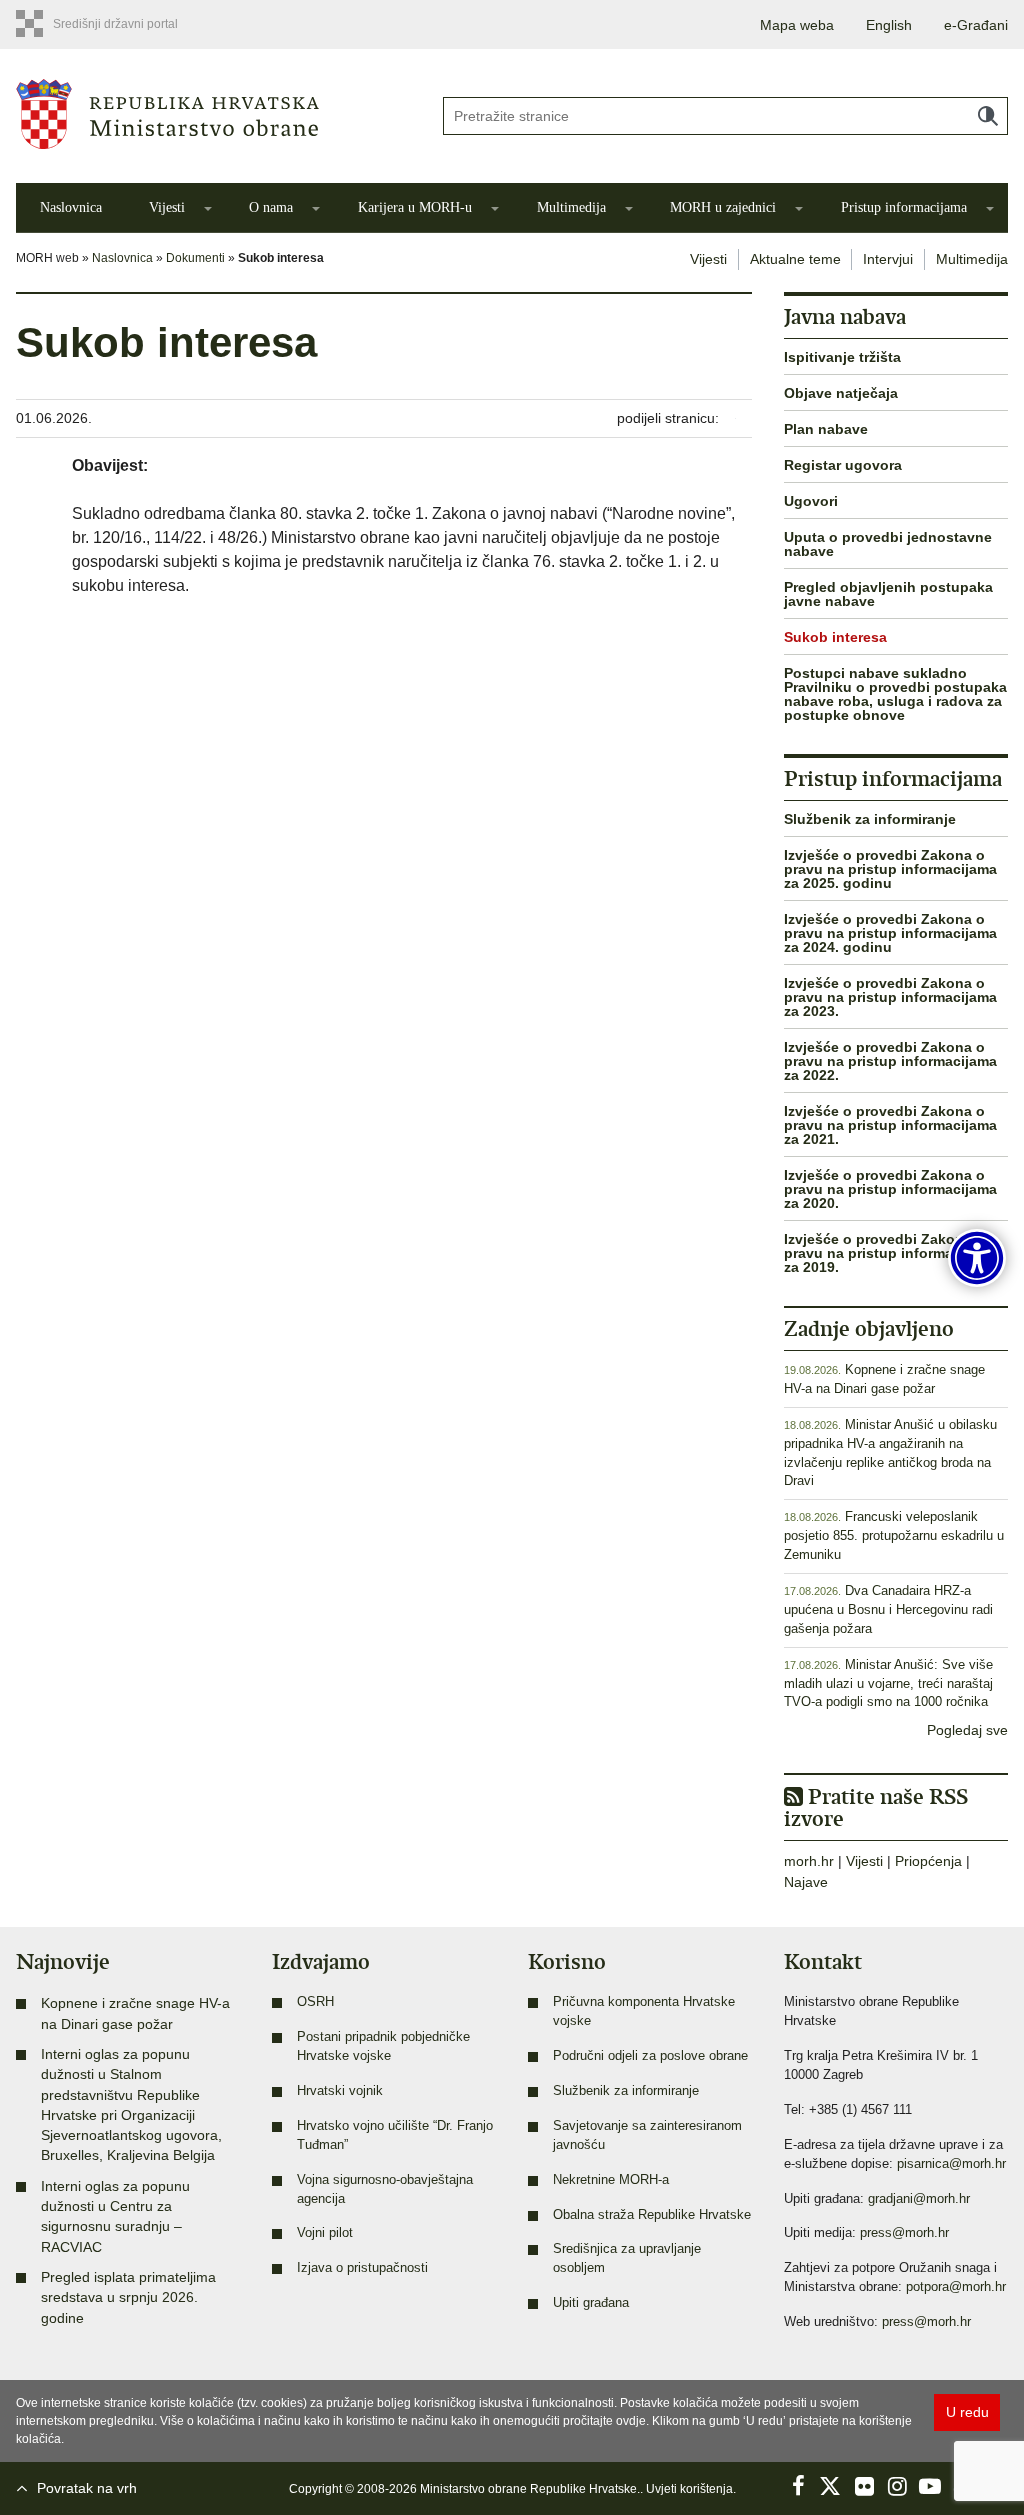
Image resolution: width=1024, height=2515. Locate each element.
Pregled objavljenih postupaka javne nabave (888, 594)
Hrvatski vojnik (340, 2091)
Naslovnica (71, 207)
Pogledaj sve (967, 1730)
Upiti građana (591, 2303)
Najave (806, 1882)
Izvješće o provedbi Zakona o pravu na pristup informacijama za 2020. (890, 1189)
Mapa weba (797, 25)
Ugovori (811, 501)
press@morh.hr (904, 2233)
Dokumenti (195, 258)
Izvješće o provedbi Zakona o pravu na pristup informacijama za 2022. (890, 1061)
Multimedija (571, 207)
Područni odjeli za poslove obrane (650, 2056)
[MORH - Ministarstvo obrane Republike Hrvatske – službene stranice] (213, 114)
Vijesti (167, 207)
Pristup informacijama (904, 207)
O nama (271, 207)
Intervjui (888, 259)
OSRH (315, 2002)
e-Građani (976, 25)
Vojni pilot (325, 2233)
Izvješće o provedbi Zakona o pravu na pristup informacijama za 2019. (890, 1253)
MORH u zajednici (723, 207)
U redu (967, 2412)
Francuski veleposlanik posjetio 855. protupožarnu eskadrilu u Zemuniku (894, 1536)
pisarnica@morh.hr (951, 2164)
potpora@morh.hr (956, 2287)
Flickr (864, 2486)
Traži (988, 116)
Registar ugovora (843, 465)
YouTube (930, 2486)
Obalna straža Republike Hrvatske (652, 2215)
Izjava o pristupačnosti (362, 2268)
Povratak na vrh (87, 2488)
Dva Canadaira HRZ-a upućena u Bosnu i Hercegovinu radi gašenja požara (888, 1610)
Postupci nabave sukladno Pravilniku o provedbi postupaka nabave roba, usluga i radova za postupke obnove (895, 694)
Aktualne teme (795, 259)
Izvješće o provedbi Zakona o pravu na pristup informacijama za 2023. (890, 997)
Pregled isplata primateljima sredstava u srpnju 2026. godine (128, 2297)
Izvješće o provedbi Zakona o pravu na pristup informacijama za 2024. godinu (890, 933)
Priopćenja (928, 1861)
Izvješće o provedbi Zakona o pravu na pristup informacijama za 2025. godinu (890, 869)
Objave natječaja (841, 393)
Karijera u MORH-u (415, 207)
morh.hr (809, 1861)
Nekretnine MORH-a (611, 2180)
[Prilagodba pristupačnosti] (977, 1258)
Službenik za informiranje (870, 819)
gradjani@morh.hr (919, 2199)
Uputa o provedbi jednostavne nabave (888, 544)
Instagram (897, 2486)
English (889, 25)
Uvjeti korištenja (689, 2489)
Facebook (798, 2486)
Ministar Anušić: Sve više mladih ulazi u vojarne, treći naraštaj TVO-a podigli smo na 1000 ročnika (888, 1684)
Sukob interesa (835, 637)
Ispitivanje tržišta (842, 357)
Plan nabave (826, 429)
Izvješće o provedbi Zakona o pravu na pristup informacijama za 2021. (890, 1125)
